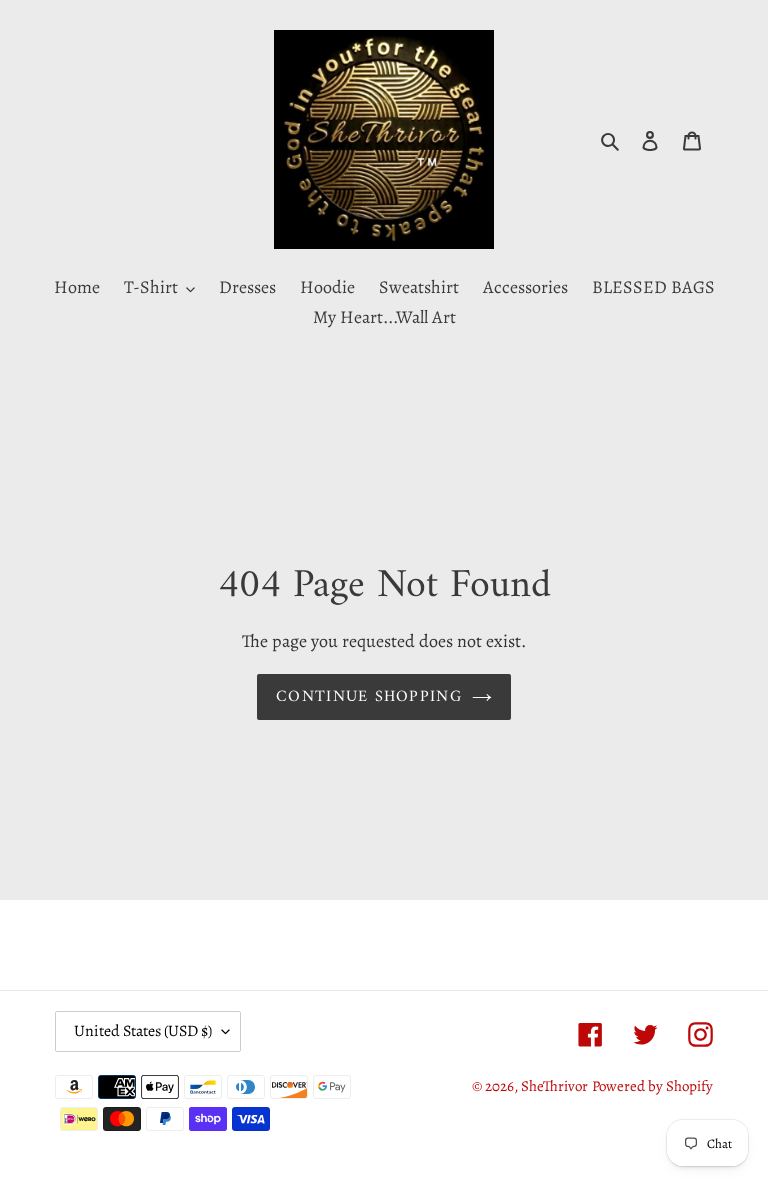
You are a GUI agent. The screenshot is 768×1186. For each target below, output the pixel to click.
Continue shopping (369, 697)
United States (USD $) (143, 1031)
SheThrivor (554, 1086)
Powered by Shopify (652, 1086)
